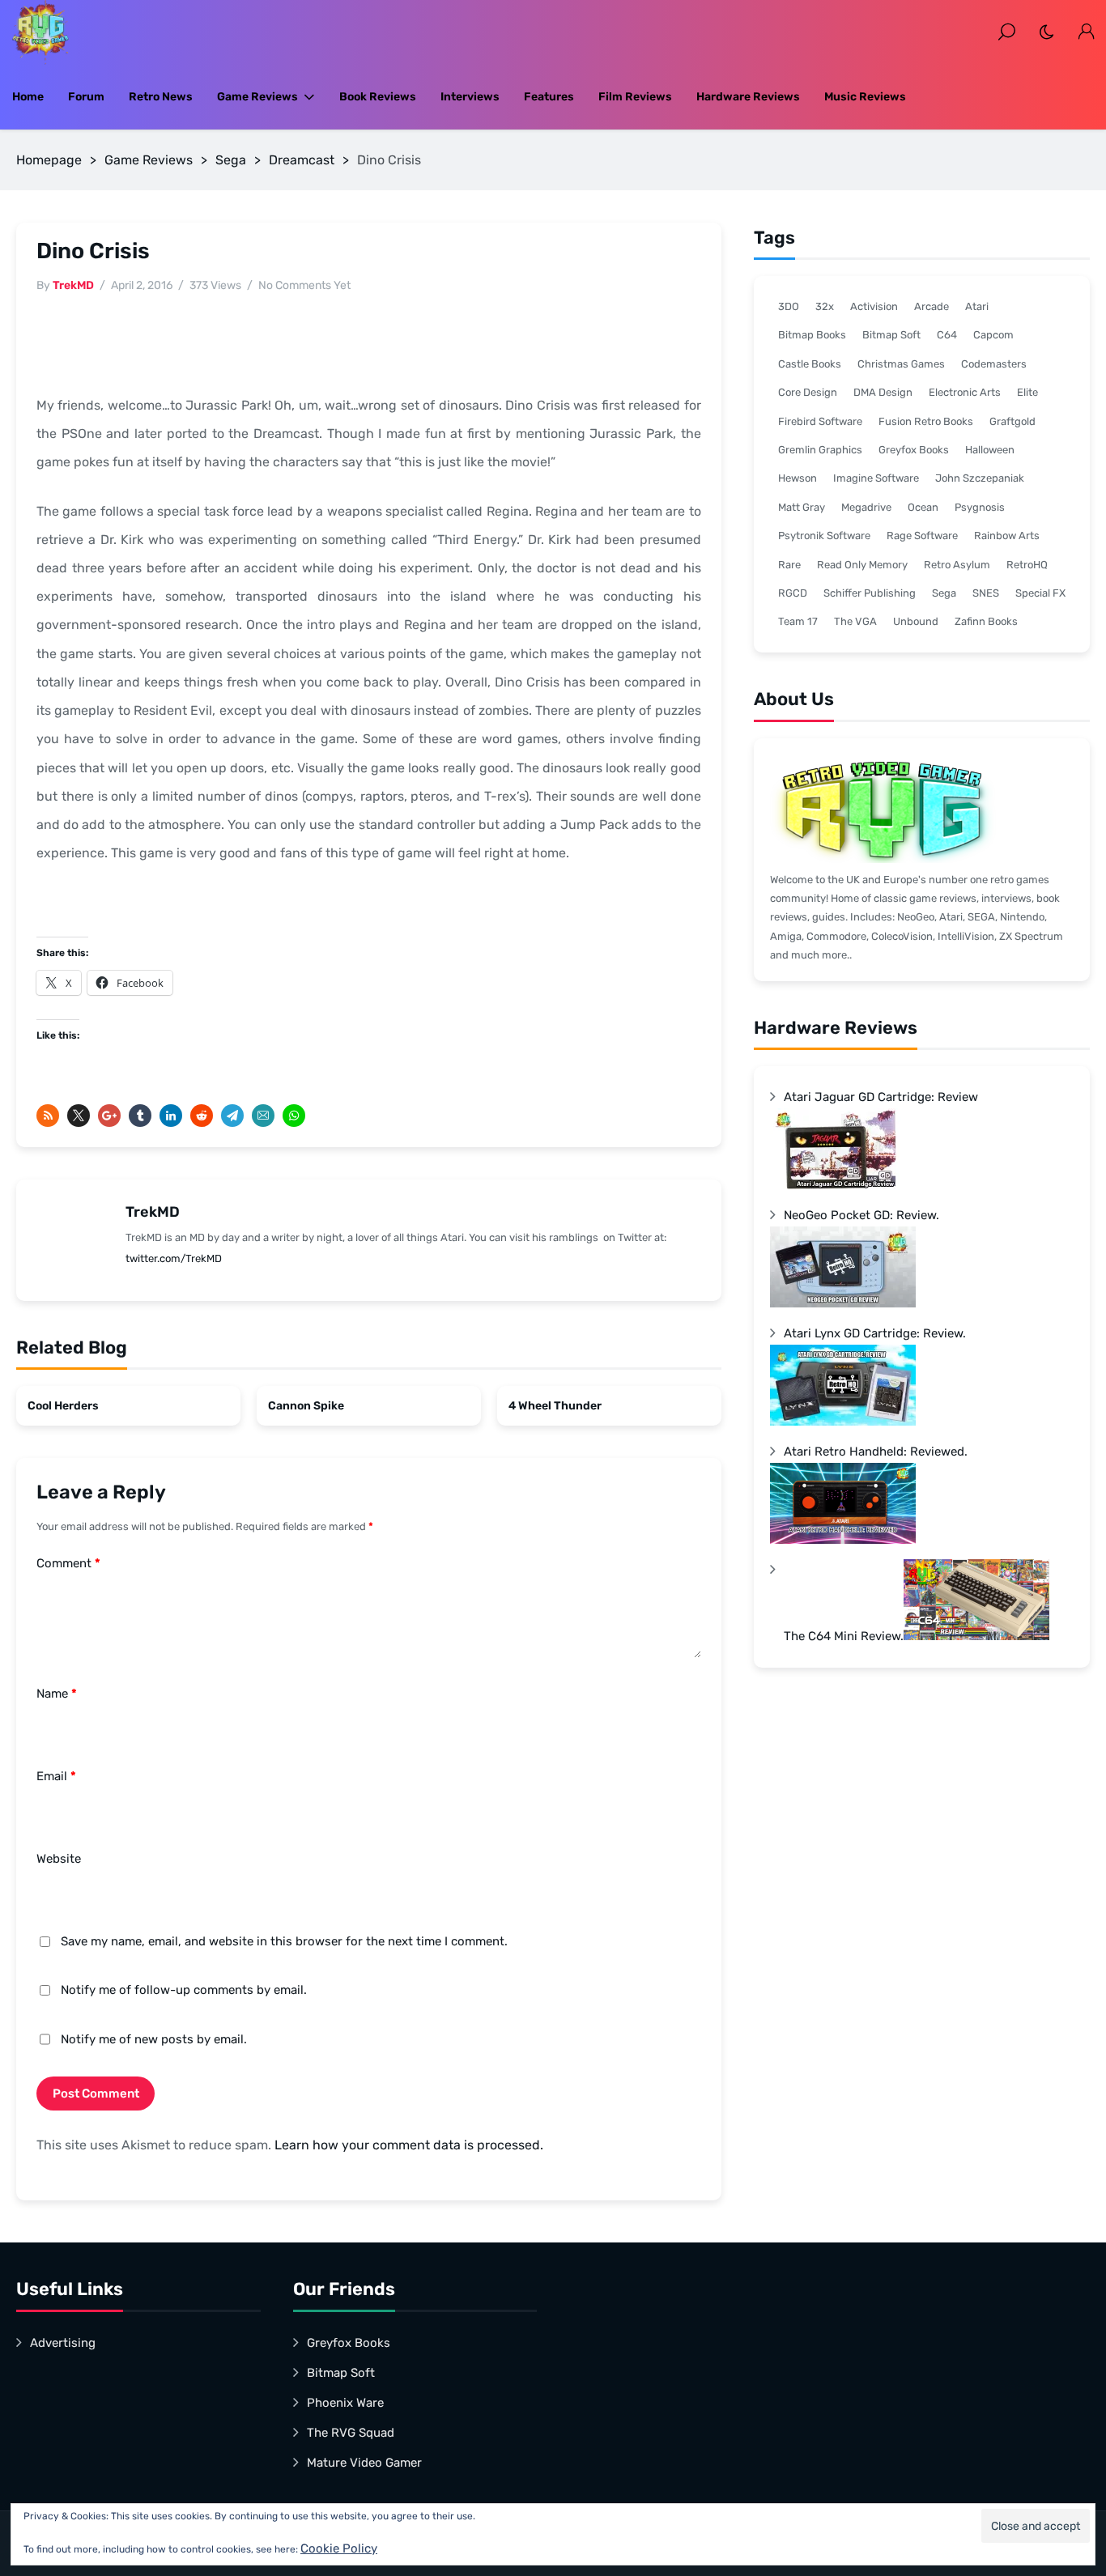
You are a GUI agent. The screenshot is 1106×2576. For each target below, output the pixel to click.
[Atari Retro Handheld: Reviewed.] (843, 1540)
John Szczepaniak (980, 478)
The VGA (855, 621)
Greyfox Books (914, 450)
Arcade (932, 306)
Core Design (808, 392)
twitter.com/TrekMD (174, 1258)
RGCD (793, 593)
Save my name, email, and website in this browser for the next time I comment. (284, 1941)
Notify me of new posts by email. (154, 2039)
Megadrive (866, 507)
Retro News (161, 97)
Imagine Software (876, 478)
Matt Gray (802, 507)
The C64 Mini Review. (844, 1636)
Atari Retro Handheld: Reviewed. (876, 1452)
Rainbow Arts (1007, 536)
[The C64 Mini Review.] (976, 1636)
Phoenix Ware (345, 2403)
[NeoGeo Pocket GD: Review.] (843, 1303)
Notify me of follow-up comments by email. (184, 1990)
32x (825, 306)
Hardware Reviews (748, 97)
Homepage (49, 160)
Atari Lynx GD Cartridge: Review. (875, 1333)
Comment (68, 1563)
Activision (874, 306)
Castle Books (810, 364)
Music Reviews (865, 97)
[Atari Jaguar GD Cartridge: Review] (843, 1185)
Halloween (990, 450)
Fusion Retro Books (926, 421)
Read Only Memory (862, 565)
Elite (1027, 392)
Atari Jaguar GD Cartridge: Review (881, 1097)
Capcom (993, 335)
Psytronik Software (824, 536)
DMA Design (883, 392)
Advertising (63, 2343)
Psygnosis (980, 507)
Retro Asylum (957, 565)
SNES (986, 593)
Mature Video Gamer (364, 2463)
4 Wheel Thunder (555, 1406)
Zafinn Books (986, 621)
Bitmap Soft (891, 335)
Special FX (1040, 593)
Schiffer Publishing (870, 593)
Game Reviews (257, 97)
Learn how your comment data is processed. (409, 2145)
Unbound (916, 621)
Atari (977, 306)
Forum (86, 97)
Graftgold (1012, 421)
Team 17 (798, 621)
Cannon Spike (306, 1406)
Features (549, 97)
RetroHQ (1027, 565)
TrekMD (73, 285)
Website (59, 1859)
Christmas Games (901, 364)
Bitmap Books (812, 335)
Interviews (470, 97)
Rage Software (922, 536)
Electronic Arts (965, 392)
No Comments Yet (304, 285)
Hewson (798, 478)
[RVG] (40, 32)
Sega (231, 160)
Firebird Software (820, 421)
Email (56, 1776)
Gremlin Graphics (820, 450)
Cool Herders (63, 1406)
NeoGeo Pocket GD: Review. (861, 1215)
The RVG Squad (351, 2433)
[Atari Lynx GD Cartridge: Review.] (843, 1422)
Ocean (923, 507)
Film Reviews (635, 97)
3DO (789, 306)
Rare (789, 565)
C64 (947, 335)
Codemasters (994, 364)
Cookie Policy (339, 2548)
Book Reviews (378, 97)
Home (28, 97)
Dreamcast (302, 160)
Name (57, 1694)
